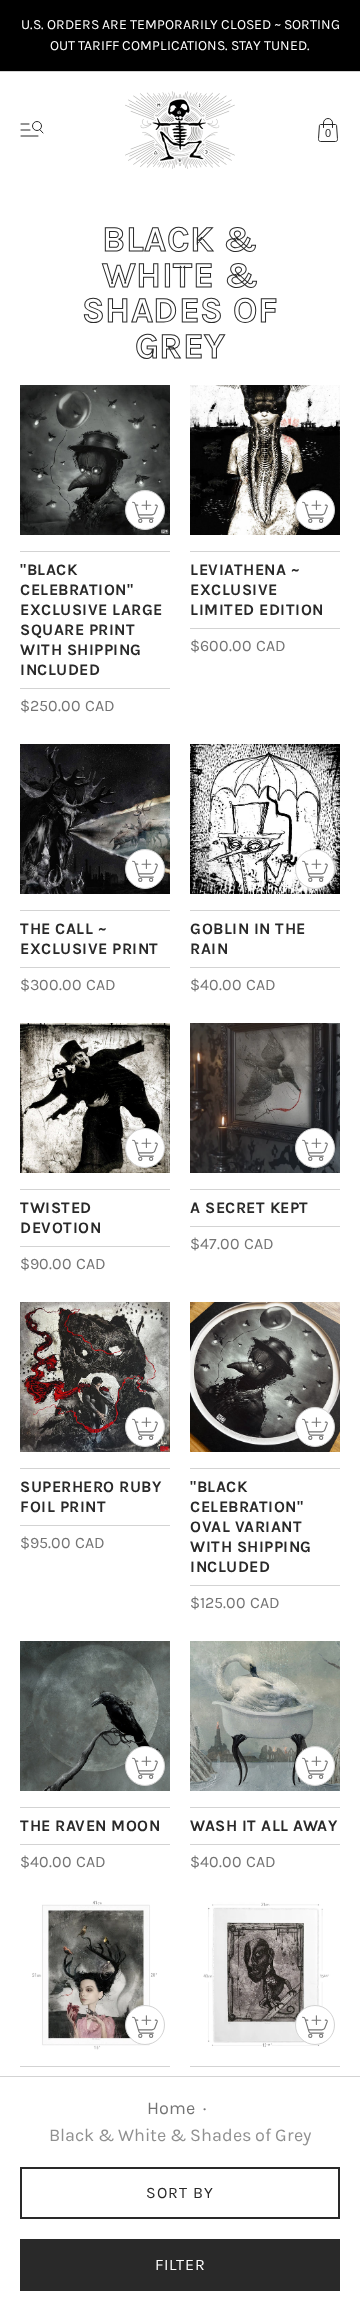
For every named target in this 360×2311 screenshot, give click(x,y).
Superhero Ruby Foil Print (90, 1496)
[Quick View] (145, 510)
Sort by (180, 2192)
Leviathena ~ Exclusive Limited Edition (257, 589)
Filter (180, 2264)
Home (171, 2108)
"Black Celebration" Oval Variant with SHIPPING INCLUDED (251, 1526)
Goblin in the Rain (248, 938)
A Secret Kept (249, 1207)
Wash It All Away (263, 1825)
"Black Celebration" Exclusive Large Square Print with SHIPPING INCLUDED (91, 619)
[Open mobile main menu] (32, 130)
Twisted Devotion (60, 1217)
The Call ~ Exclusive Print (89, 938)
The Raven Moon (90, 1825)
